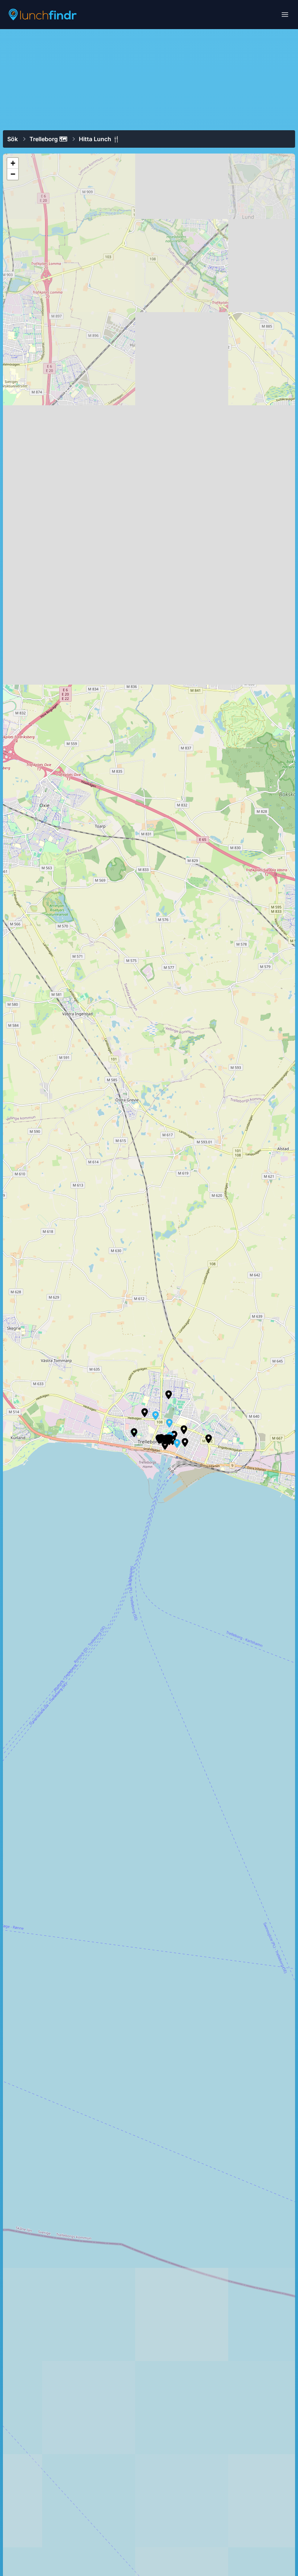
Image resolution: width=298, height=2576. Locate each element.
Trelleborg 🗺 (48, 139)
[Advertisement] (149, 79)
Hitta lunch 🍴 (99, 139)
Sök (13, 139)
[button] (209, 1439)
